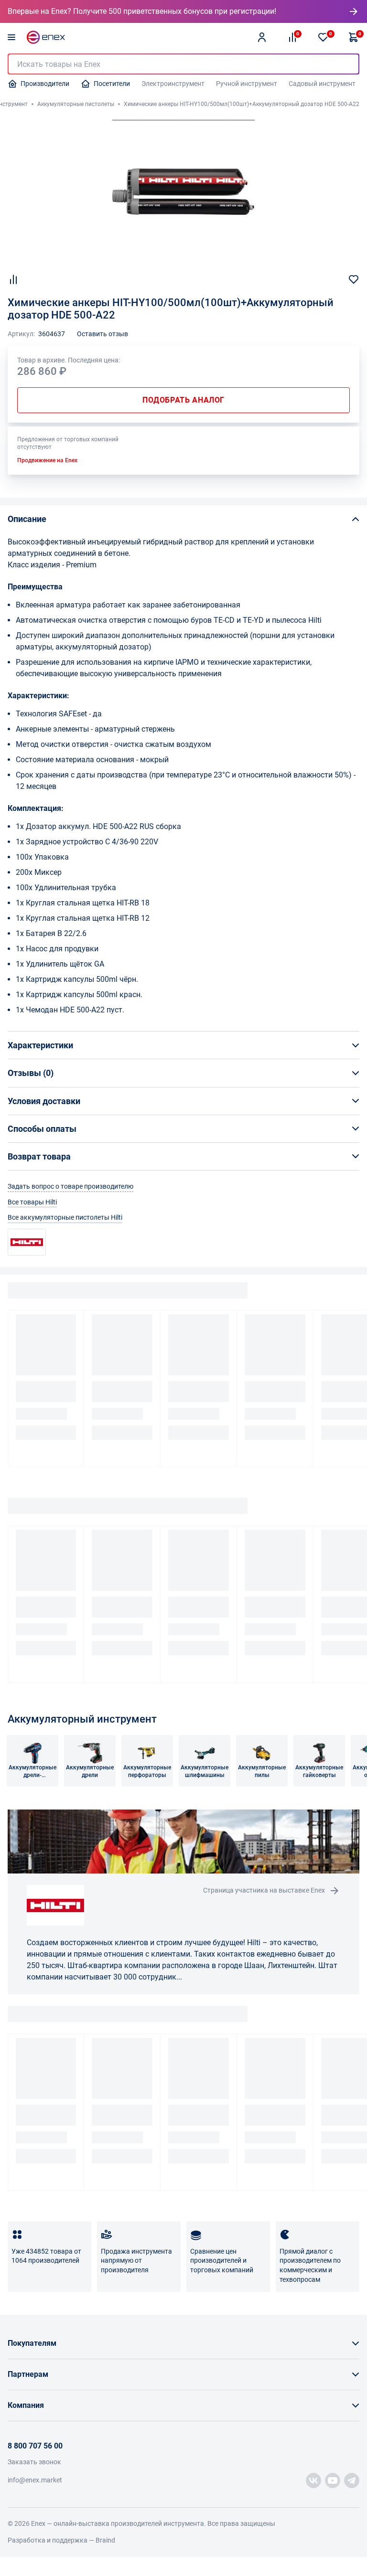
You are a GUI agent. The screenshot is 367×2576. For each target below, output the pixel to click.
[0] (323, 37)
